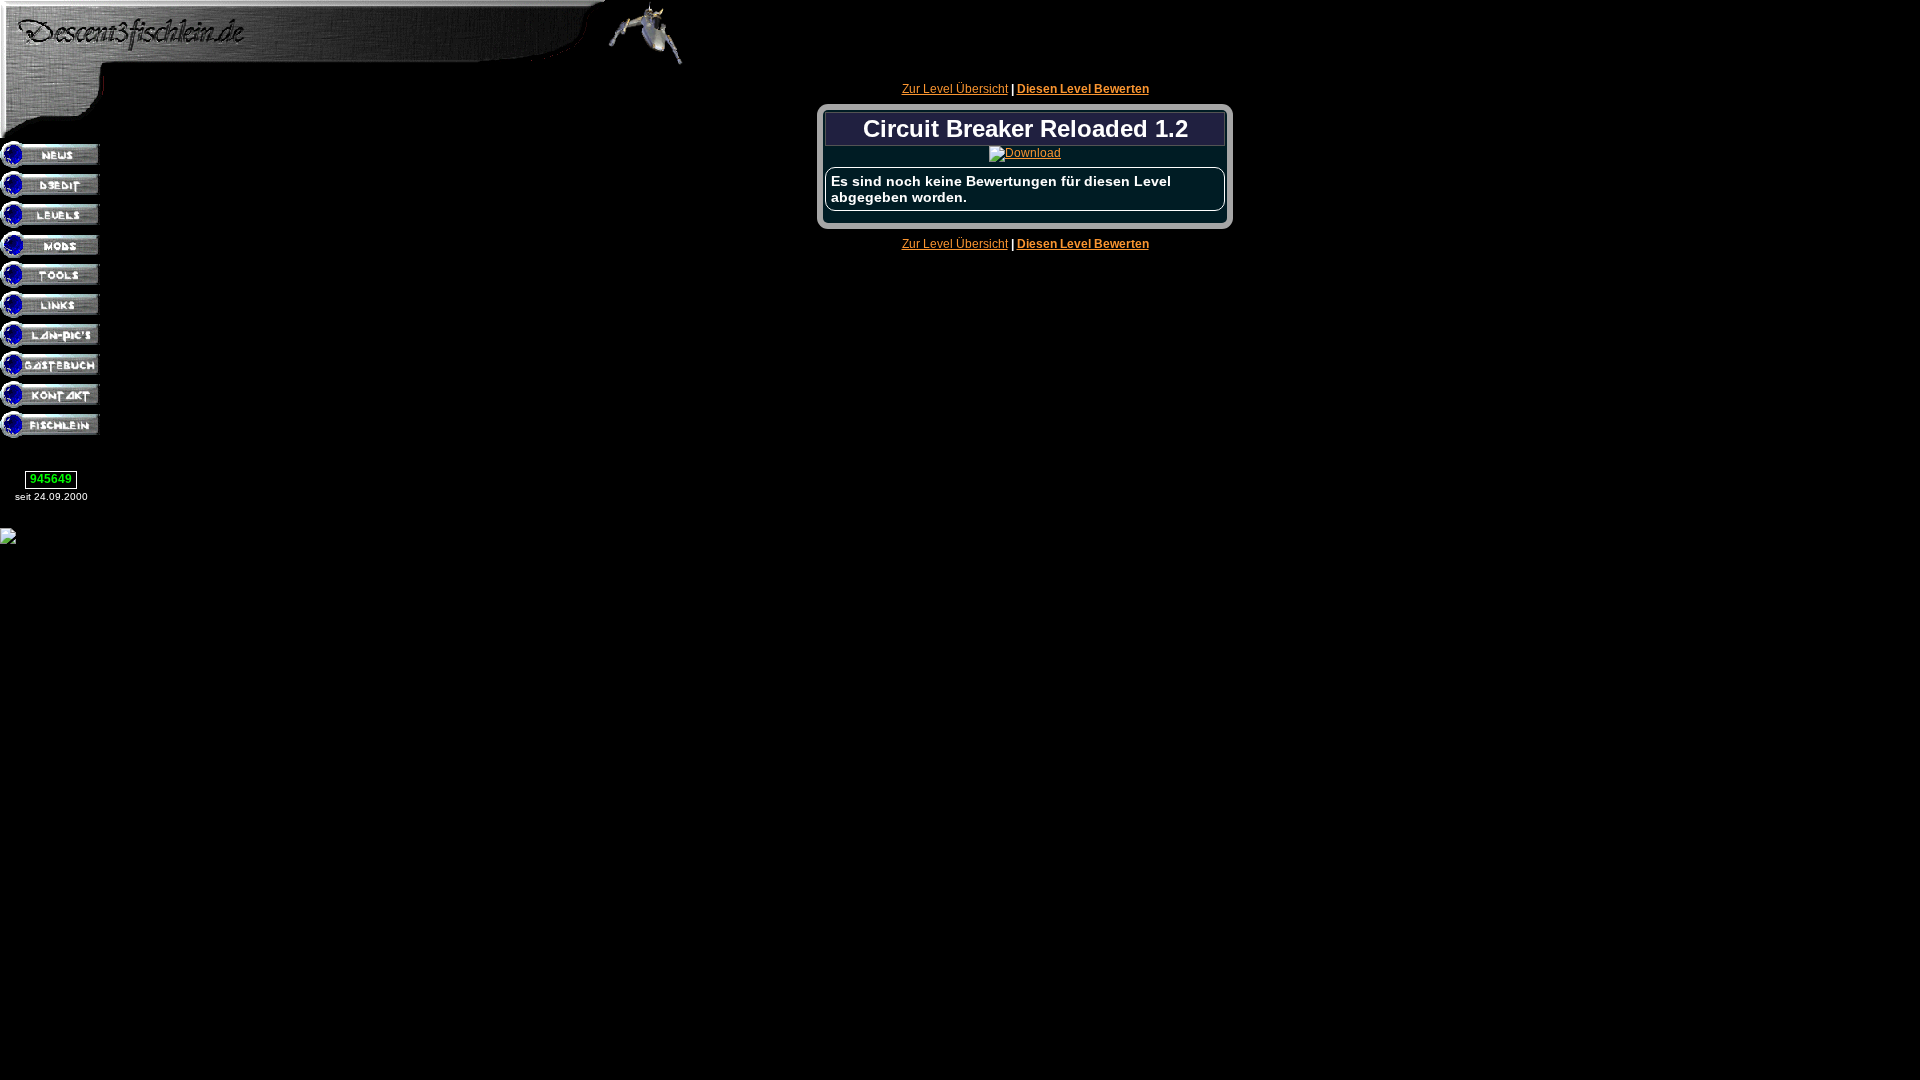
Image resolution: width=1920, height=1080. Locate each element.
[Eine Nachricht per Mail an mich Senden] (52, 396)
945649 (51, 479)
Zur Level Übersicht (955, 89)
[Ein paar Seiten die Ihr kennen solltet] (52, 306)
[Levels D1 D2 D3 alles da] (52, 216)
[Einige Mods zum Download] (52, 246)
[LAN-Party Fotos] (52, 336)
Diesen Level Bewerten (1083, 89)
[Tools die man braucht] (52, 276)
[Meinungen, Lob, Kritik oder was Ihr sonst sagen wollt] (52, 366)
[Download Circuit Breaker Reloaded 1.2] (1025, 153)
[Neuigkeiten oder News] (52, 156)
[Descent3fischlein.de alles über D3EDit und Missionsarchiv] (302, 61)
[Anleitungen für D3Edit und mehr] (52, 186)
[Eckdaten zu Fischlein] (52, 426)
